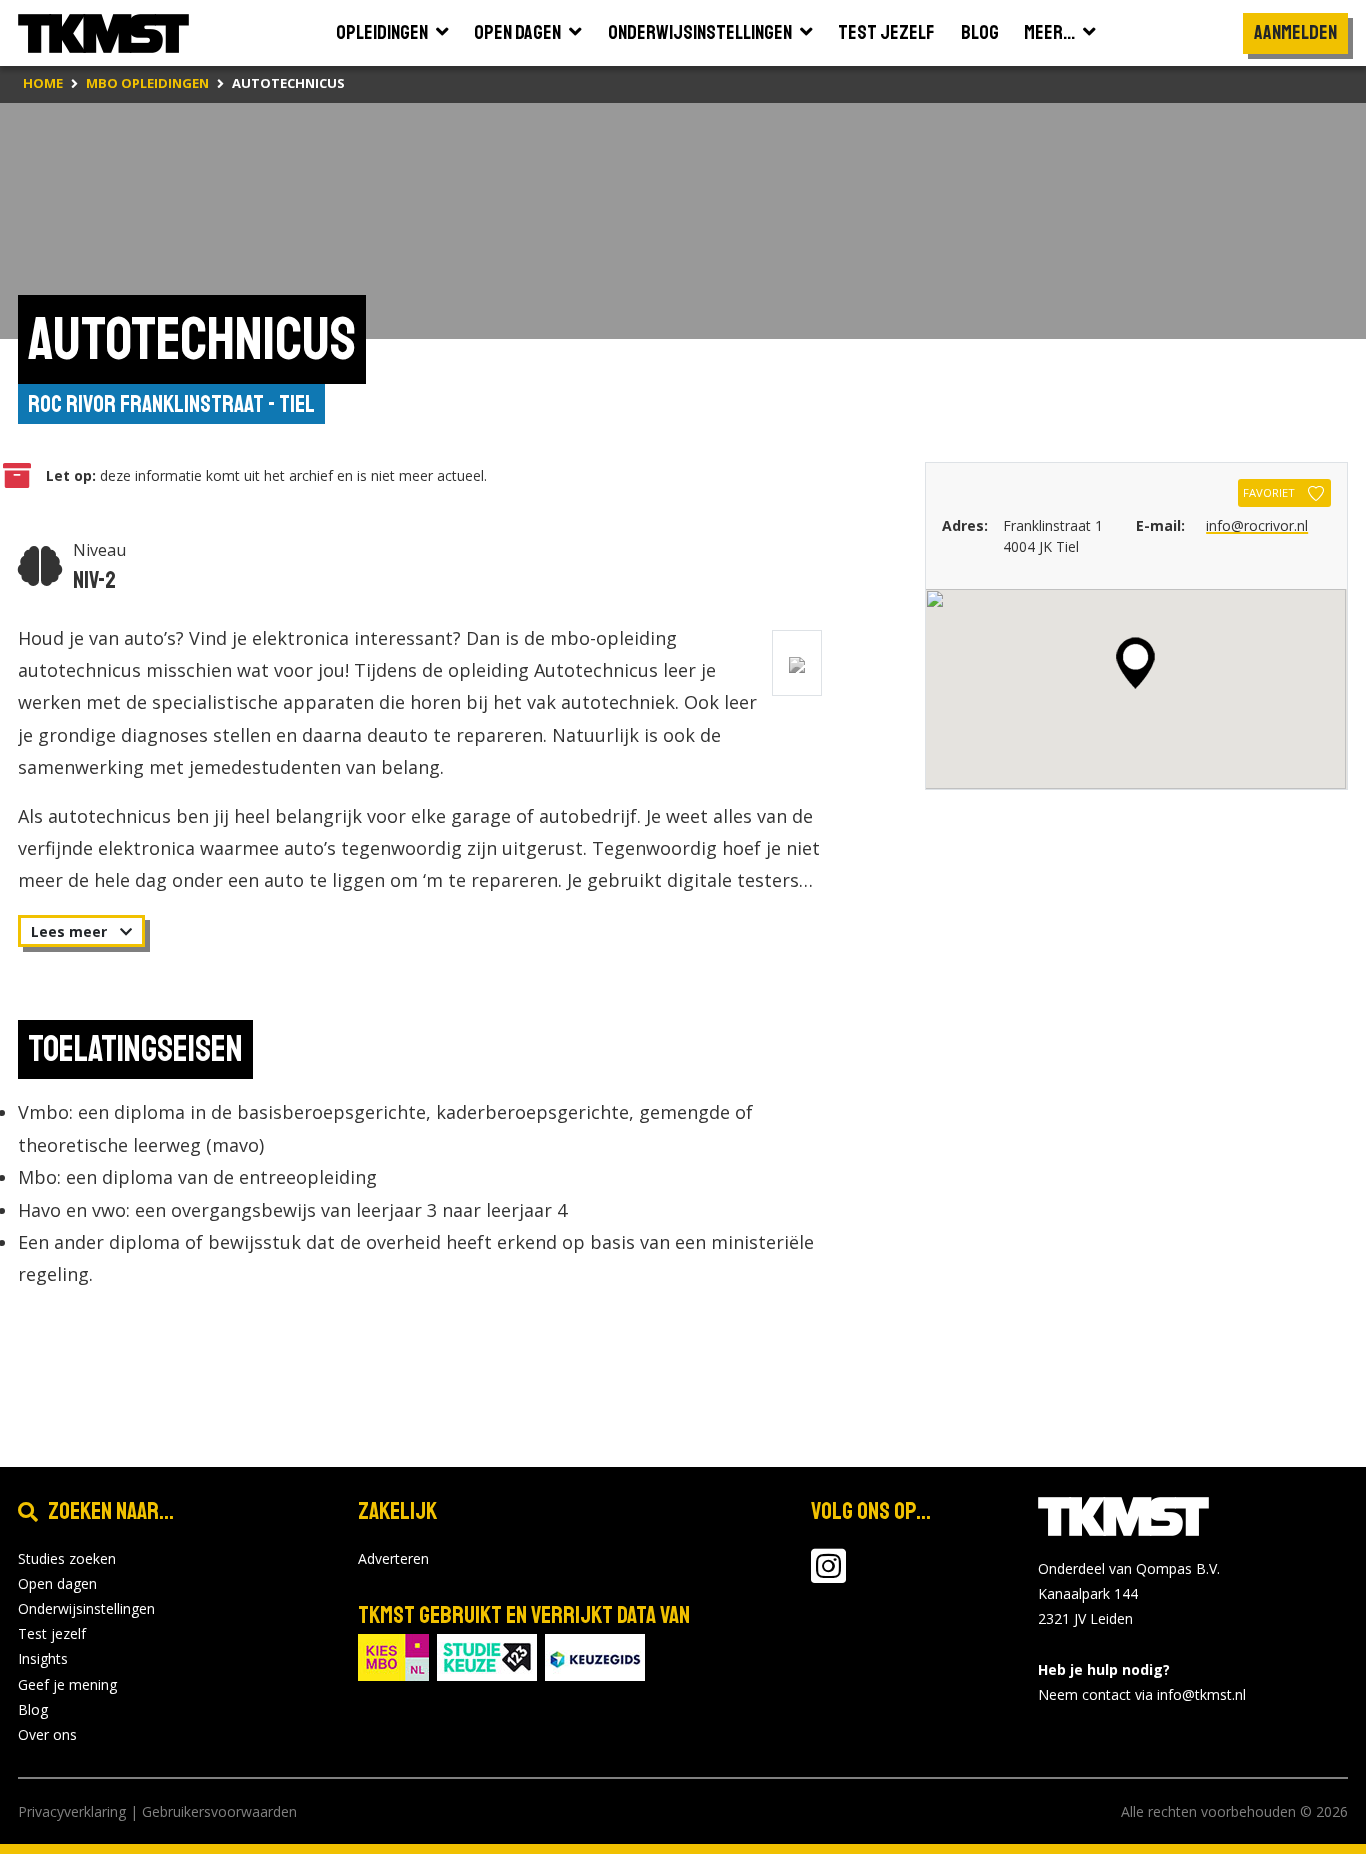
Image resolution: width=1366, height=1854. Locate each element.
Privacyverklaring (72, 1811)
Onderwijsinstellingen (86, 1608)
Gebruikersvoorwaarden (219, 1811)
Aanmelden (1295, 32)
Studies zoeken (67, 1558)
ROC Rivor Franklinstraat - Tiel (171, 404)
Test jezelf (52, 1633)
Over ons (47, 1734)
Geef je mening (67, 1684)
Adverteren (393, 1558)
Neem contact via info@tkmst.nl (1142, 1694)
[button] (1135, 663)
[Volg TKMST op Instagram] (828, 1575)
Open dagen (57, 1583)
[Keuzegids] (595, 1655)
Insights (43, 1658)
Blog (33, 1709)
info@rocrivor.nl (1257, 525)
